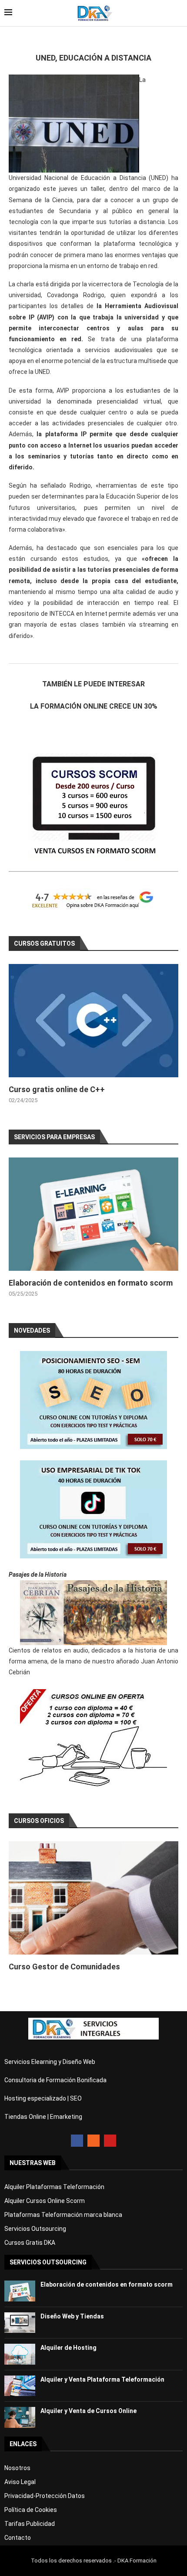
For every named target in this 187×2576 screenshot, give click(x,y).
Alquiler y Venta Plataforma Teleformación (102, 2379)
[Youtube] (110, 2141)
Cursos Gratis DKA (30, 2243)
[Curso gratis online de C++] (93, 1021)
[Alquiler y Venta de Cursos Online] (20, 2417)
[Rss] (93, 2141)
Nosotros (17, 2468)
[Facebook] (77, 2141)
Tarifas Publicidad (30, 2524)
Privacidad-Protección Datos (45, 2496)
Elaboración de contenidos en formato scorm (91, 1283)
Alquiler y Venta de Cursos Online (88, 2411)
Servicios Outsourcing (35, 2229)
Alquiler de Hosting (68, 2348)
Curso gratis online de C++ (57, 1089)
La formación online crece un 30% (94, 706)
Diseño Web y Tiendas (72, 2316)
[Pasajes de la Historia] (93, 1613)
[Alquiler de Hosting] (20, 2354)
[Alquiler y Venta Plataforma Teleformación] (20, 2386)
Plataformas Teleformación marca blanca (63, 2215)
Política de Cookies (31, 2510)
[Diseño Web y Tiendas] (20, 2323)
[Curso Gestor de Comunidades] (93, 1898)
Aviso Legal (20, 2482)
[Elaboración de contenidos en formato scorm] (93, 1214)
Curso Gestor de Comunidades (64, 1967)
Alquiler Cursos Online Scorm (45, 2201)
